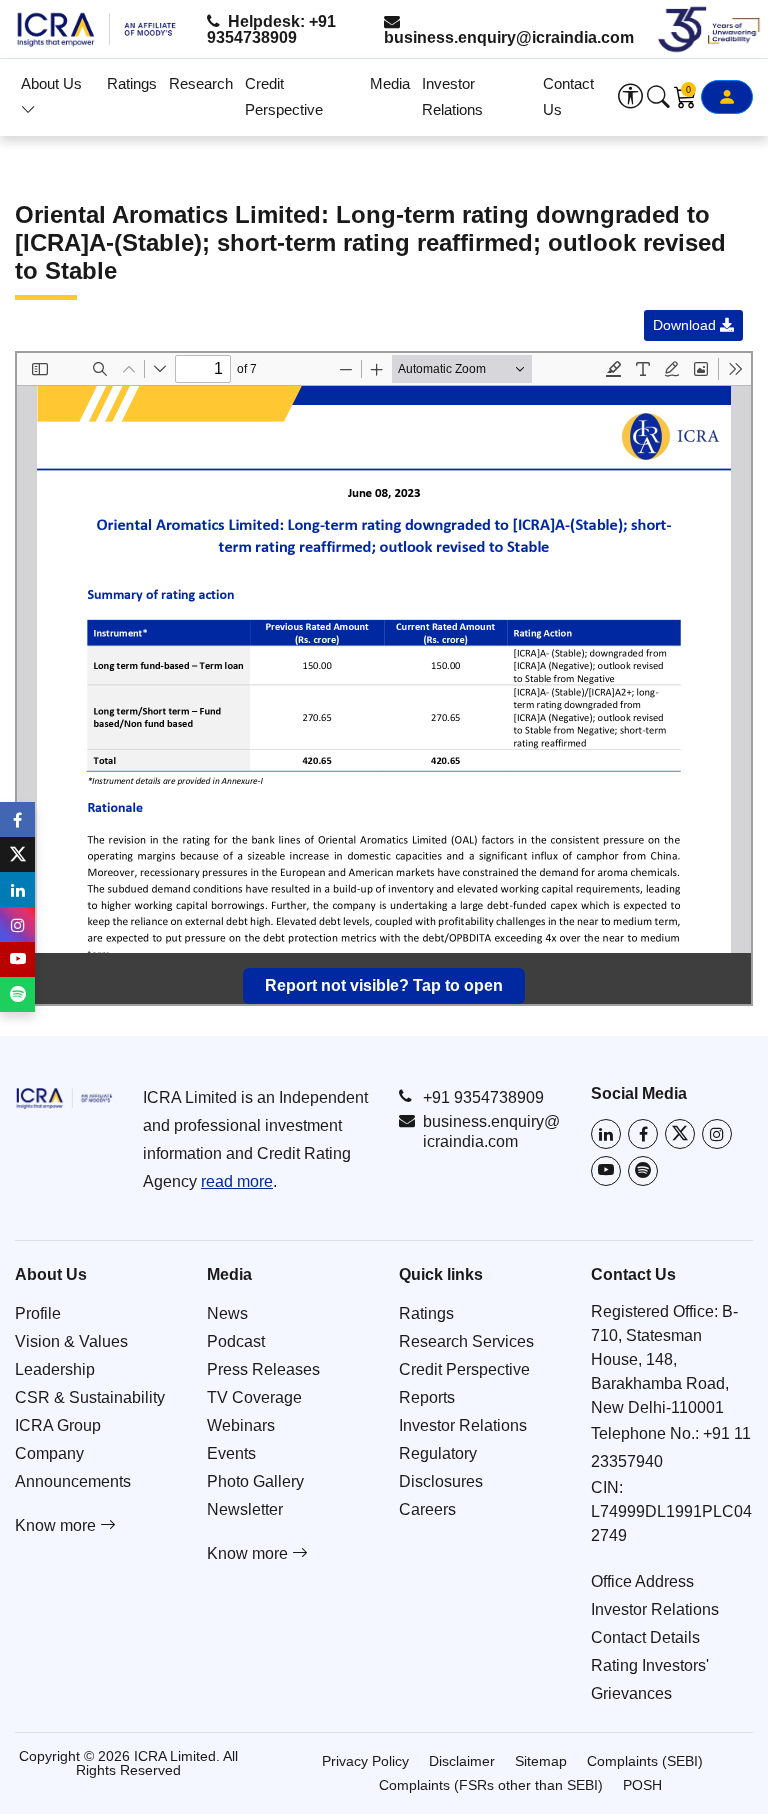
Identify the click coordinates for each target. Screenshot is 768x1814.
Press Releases (263, 1369)
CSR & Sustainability (90, 1397)
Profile (38, 1313)
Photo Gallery (255, 1481)
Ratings (132, 83)
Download (686, 325)
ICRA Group (58, 1425)
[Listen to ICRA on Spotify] (643, 1171)
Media (390, 83)
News (227, 1313)
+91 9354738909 (483, 1097)
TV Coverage (254, 1397)
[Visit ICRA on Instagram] (717, 1134)
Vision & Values (71, 1341)
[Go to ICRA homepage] (64, 1098)
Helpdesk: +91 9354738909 (271, 29)
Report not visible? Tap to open (384, 985)
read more (237, 1181)
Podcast (236, 1341)
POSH (642, 1785)
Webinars (241, 1425)
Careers (427, 1509)
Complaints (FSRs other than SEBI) (491, 1785)
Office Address (642, 1581)
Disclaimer (462, 1761)
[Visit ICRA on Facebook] (643, 1134)
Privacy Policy (365, 1761)
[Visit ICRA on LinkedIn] (606, 1134)
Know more (57, 1525)
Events (231, 1453)
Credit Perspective (284, 96)
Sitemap (541, 1761)
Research (201, 83)
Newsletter (245, 1509)
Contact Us (568, 96)
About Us (51, 83)
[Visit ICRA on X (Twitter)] (680, 1134)
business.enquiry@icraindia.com (509, 37)
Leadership (55, 1369)
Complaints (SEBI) (645, 1761)
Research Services (466, 1341)
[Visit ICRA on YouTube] (606, 1171)
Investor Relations (452, 96)
